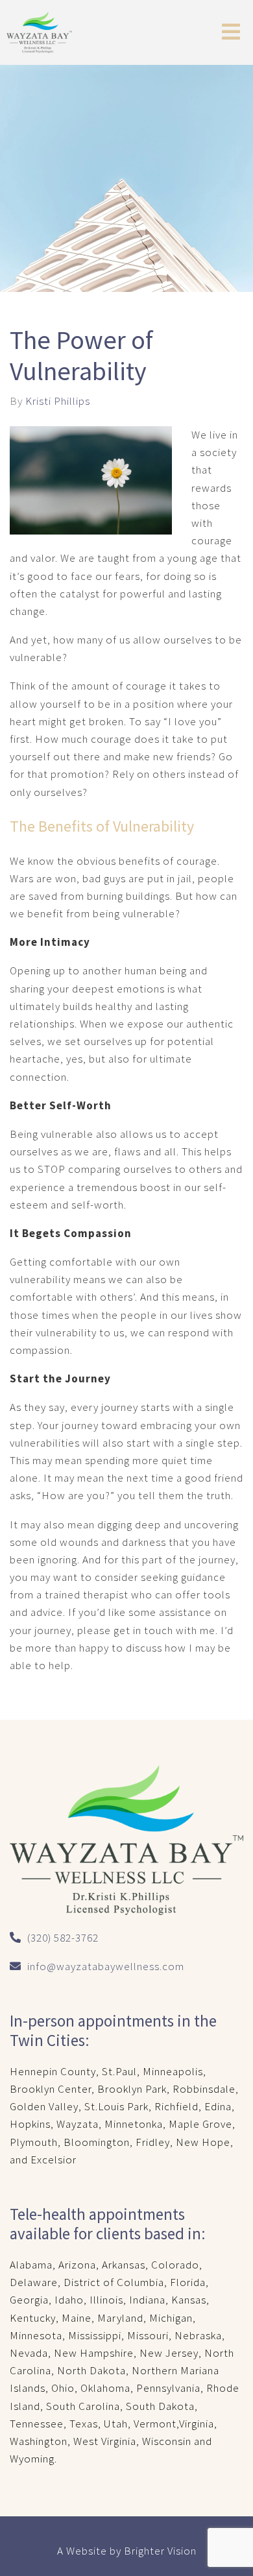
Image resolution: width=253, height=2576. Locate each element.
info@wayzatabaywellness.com (106, 1966)
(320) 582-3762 (63, 1938)
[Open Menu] (231, 33)
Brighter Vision (160, 2551)
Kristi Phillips (58, 401)
